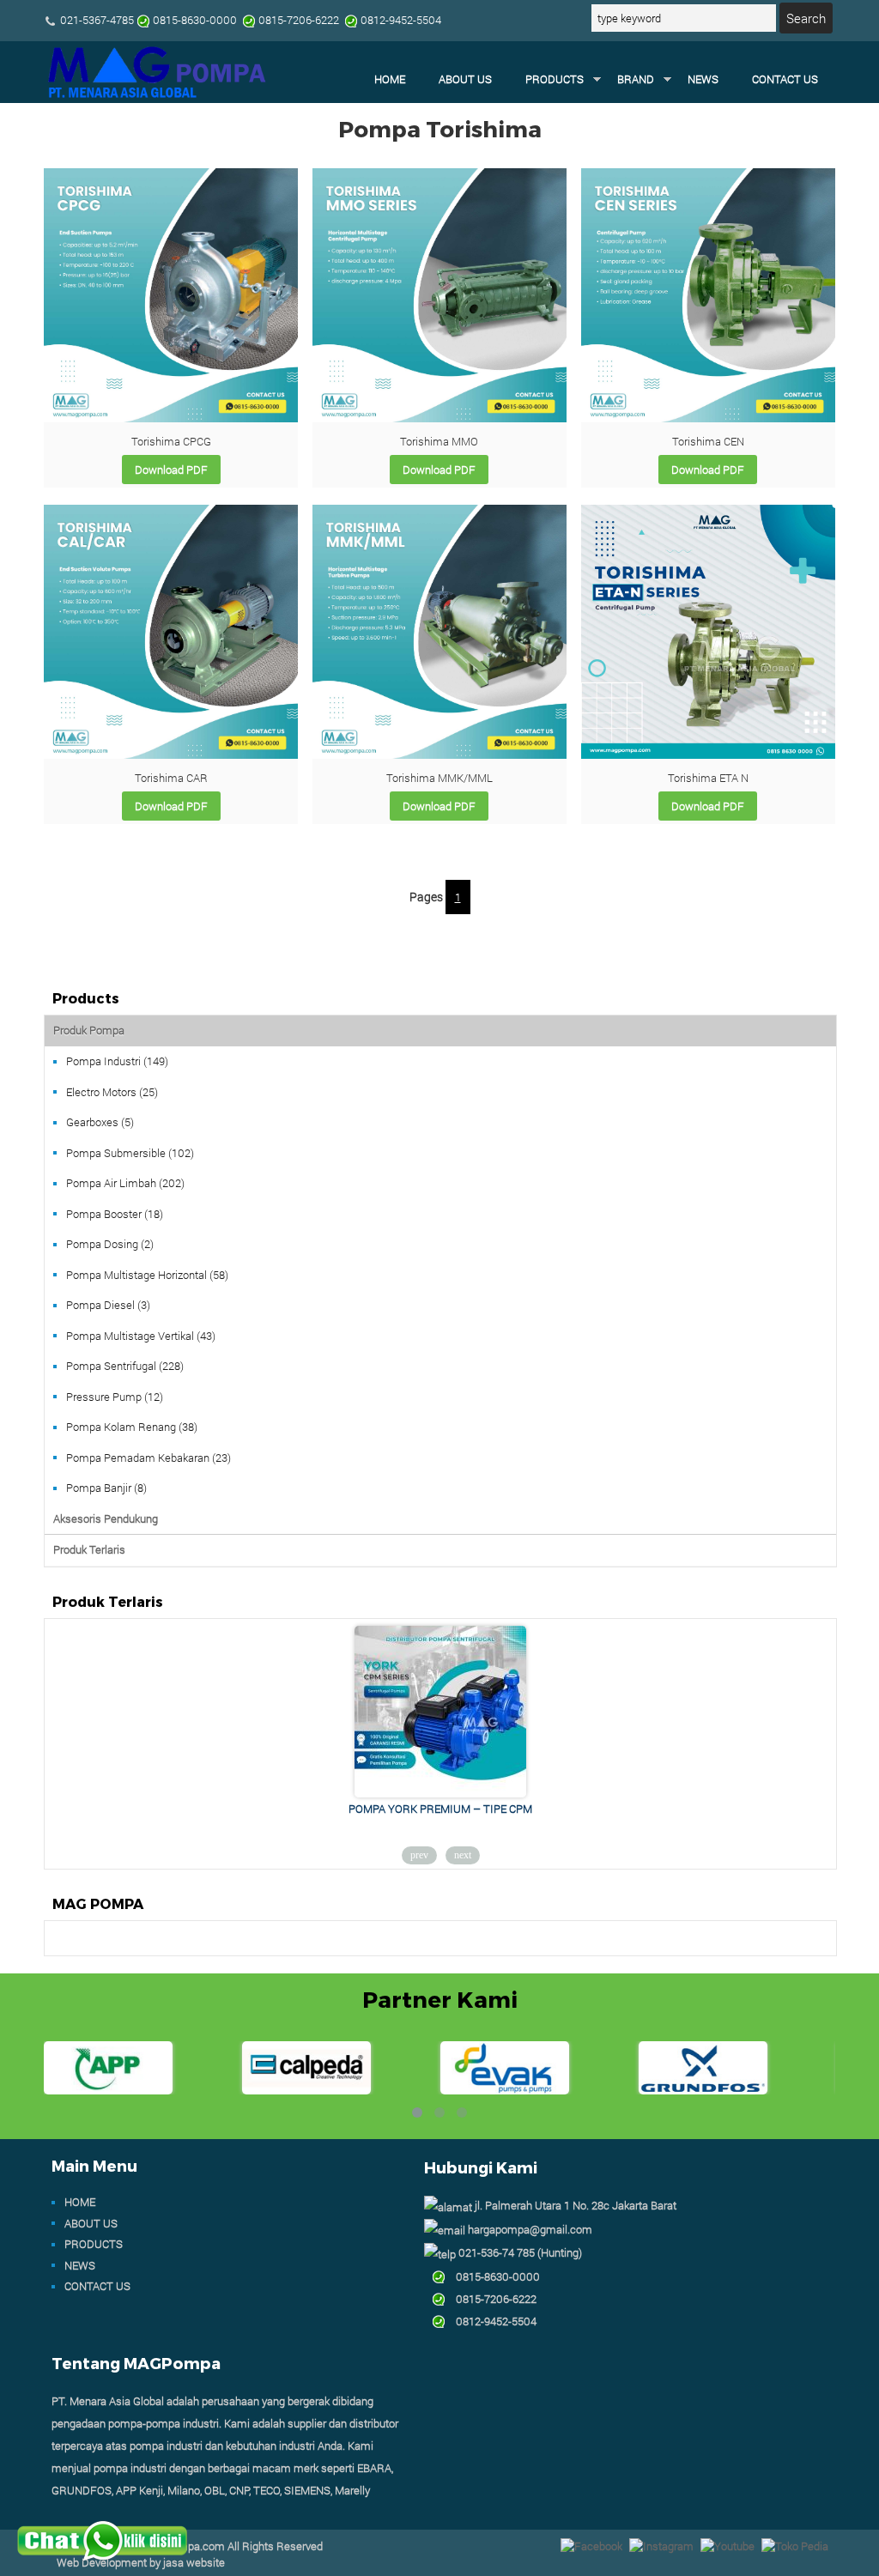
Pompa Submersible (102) (130, 1153)
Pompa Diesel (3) (108, 1305)
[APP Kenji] (108, 2090)
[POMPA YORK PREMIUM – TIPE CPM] (440, 1793)
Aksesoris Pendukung (106, 1518)
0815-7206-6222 (491, 2299)
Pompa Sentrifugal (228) (125, 1366)
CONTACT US (785, 79)
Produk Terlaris (89, 1549)
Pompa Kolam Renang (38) (132, 1427)
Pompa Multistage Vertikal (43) (141, 1336)
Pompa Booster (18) (115, 1214)
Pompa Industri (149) (117, 1061)
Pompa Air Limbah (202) (125, 1183)
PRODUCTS (555, 79)
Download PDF (171, 470)
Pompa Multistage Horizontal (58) (147, 1275)
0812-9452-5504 (491, 2321)
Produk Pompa (89, 1030)
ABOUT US (465, 79)
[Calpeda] (306, 2090)
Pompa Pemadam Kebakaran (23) (149, 1458)
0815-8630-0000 (493, 2276)
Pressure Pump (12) (115, 1397)
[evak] (505, 2090)
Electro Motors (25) (112, 1092)
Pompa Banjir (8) (106, 1488)
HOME (390, 79)
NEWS (703, 79)
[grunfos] (703, 2090)
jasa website (194, 2562)
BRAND (636, 79)
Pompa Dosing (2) (110, 1244)
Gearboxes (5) (100, 1122)
